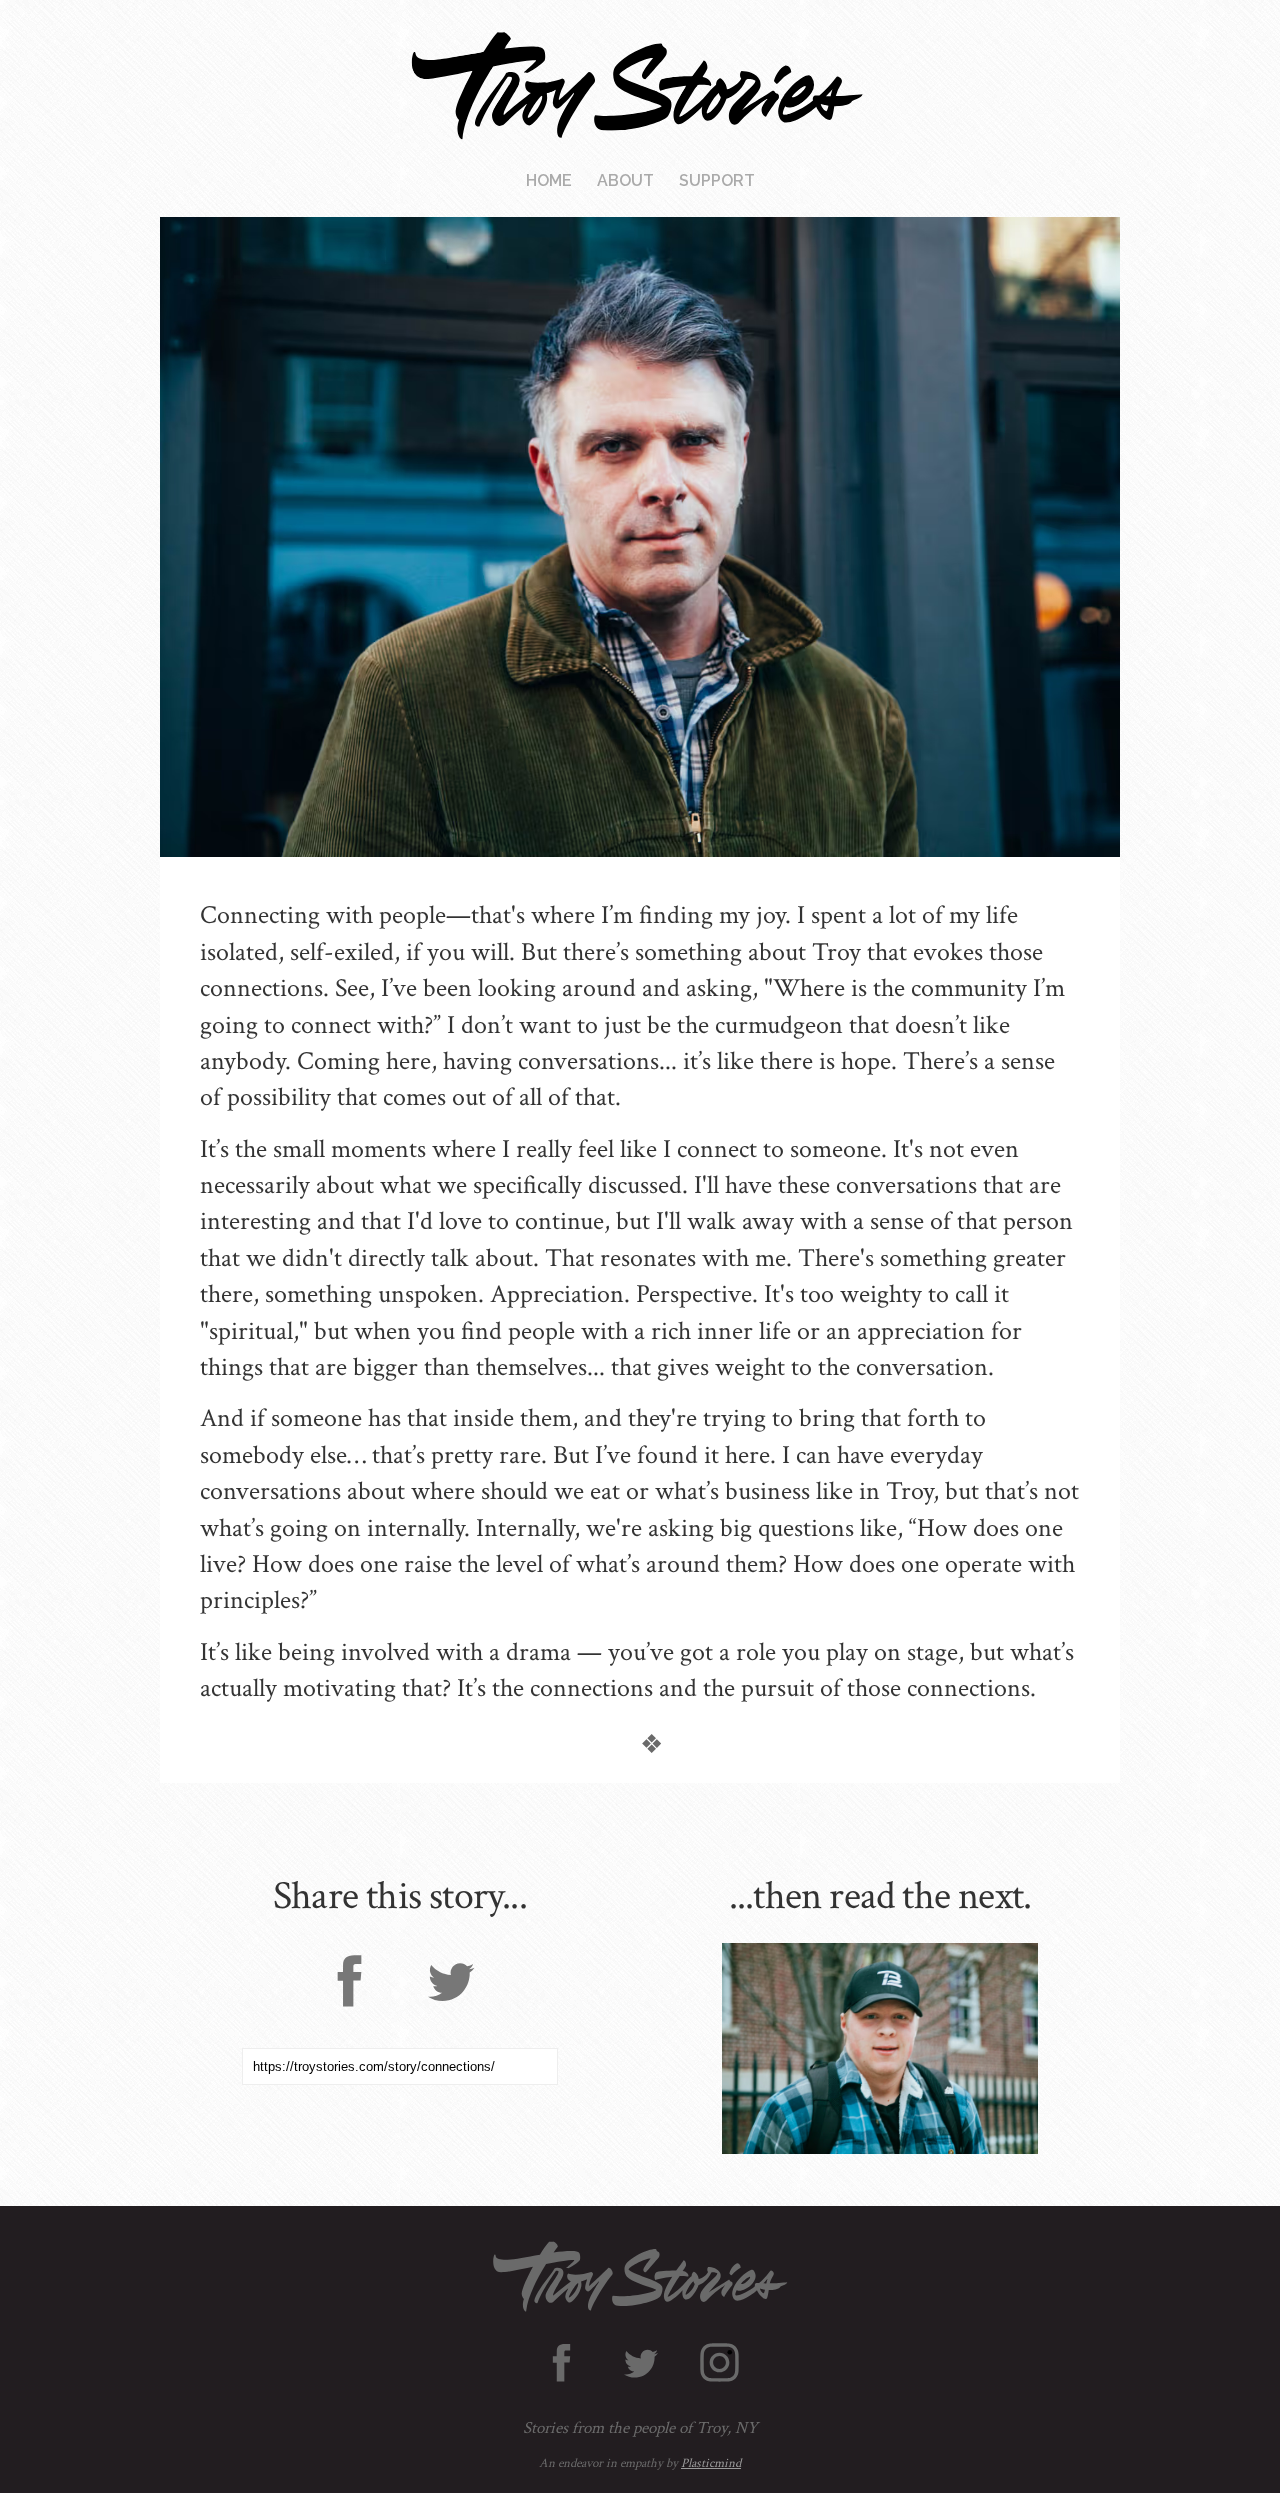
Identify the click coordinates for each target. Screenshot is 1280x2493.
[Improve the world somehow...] (880, 2048)
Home (549, 180)
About (625, 180)
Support (717, 180)
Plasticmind (711, 2463)
